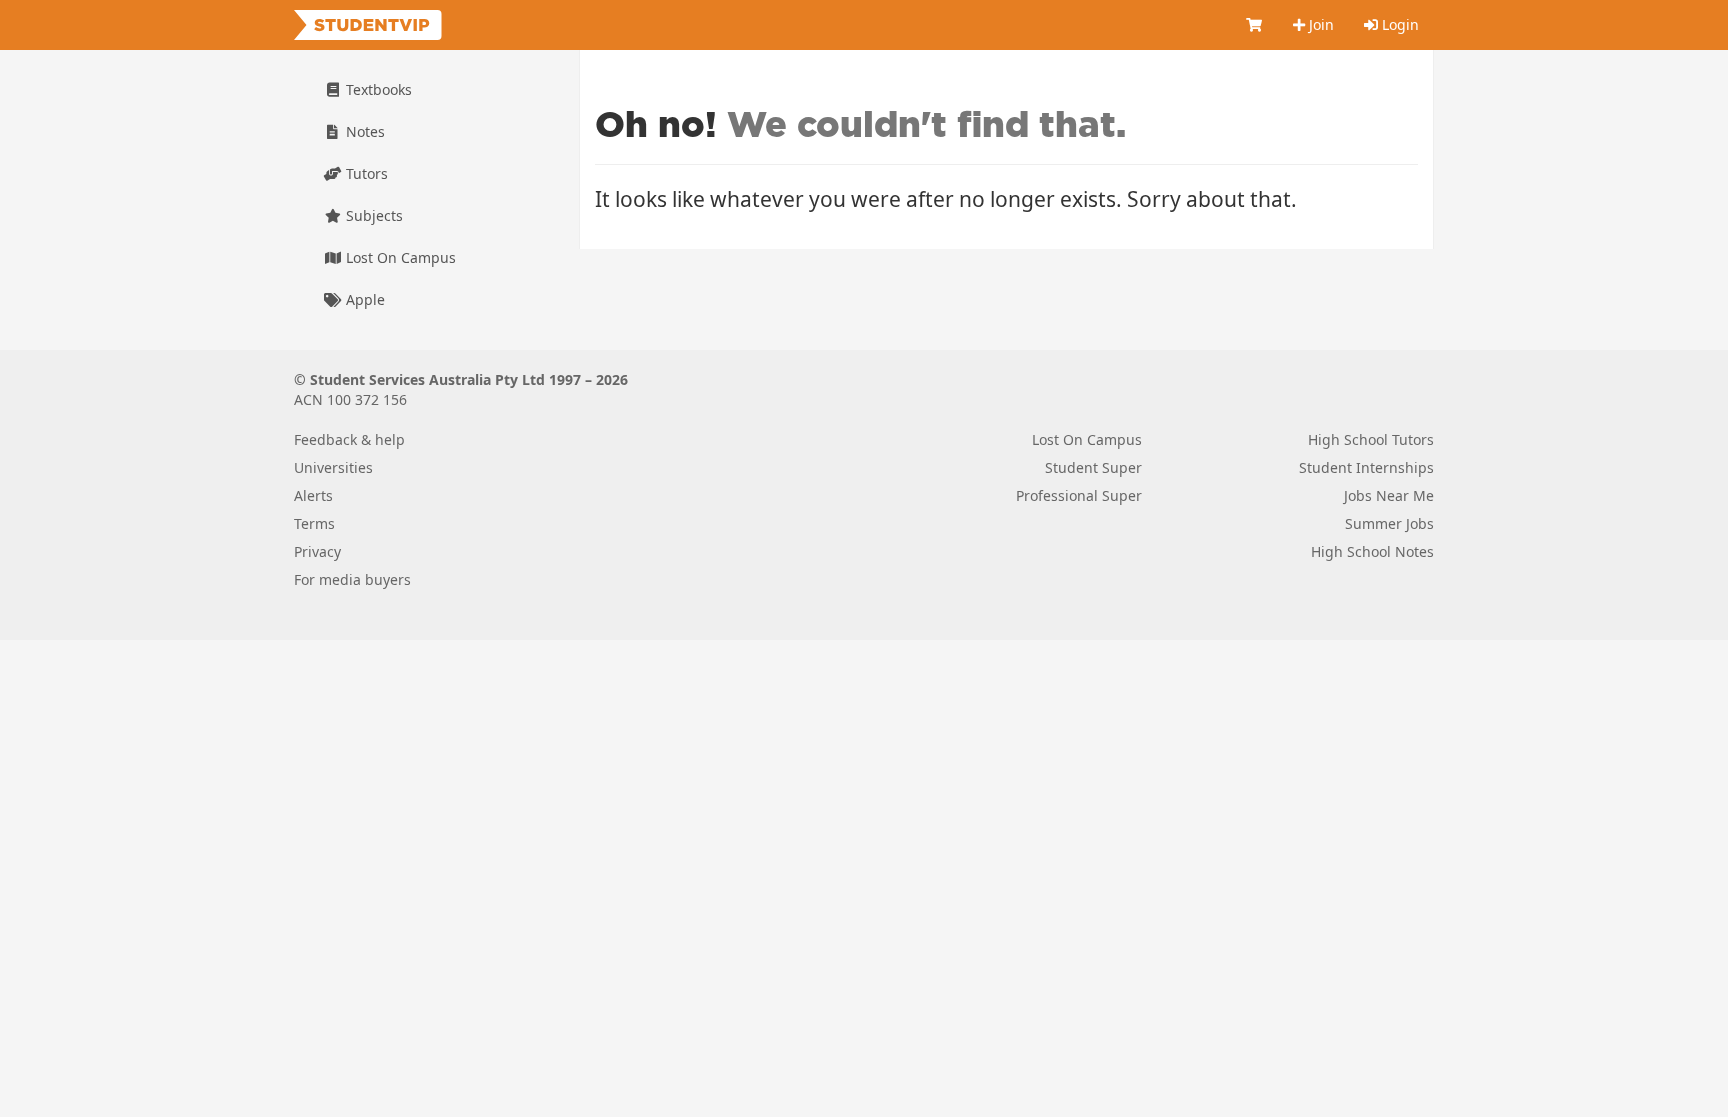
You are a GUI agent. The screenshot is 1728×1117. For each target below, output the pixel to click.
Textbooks (377, 89)
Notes (363, 131)
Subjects (372, 215)
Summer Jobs (1389, 523)
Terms (314, 523)
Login (1398, 24)
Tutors (365, 173)
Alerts (313, 495)
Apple (363, 299)
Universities (333, 467)
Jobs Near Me (1389, 495)
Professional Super (1079, 495)
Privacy (317, 551)
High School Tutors (1371, 439)
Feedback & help (349, 439)
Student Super (1093, 467)
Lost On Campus (399, 257)
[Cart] (1255, 25)
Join (1319, 24)
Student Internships (1366, 467)
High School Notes (1372, 551)
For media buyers (352, 579)
